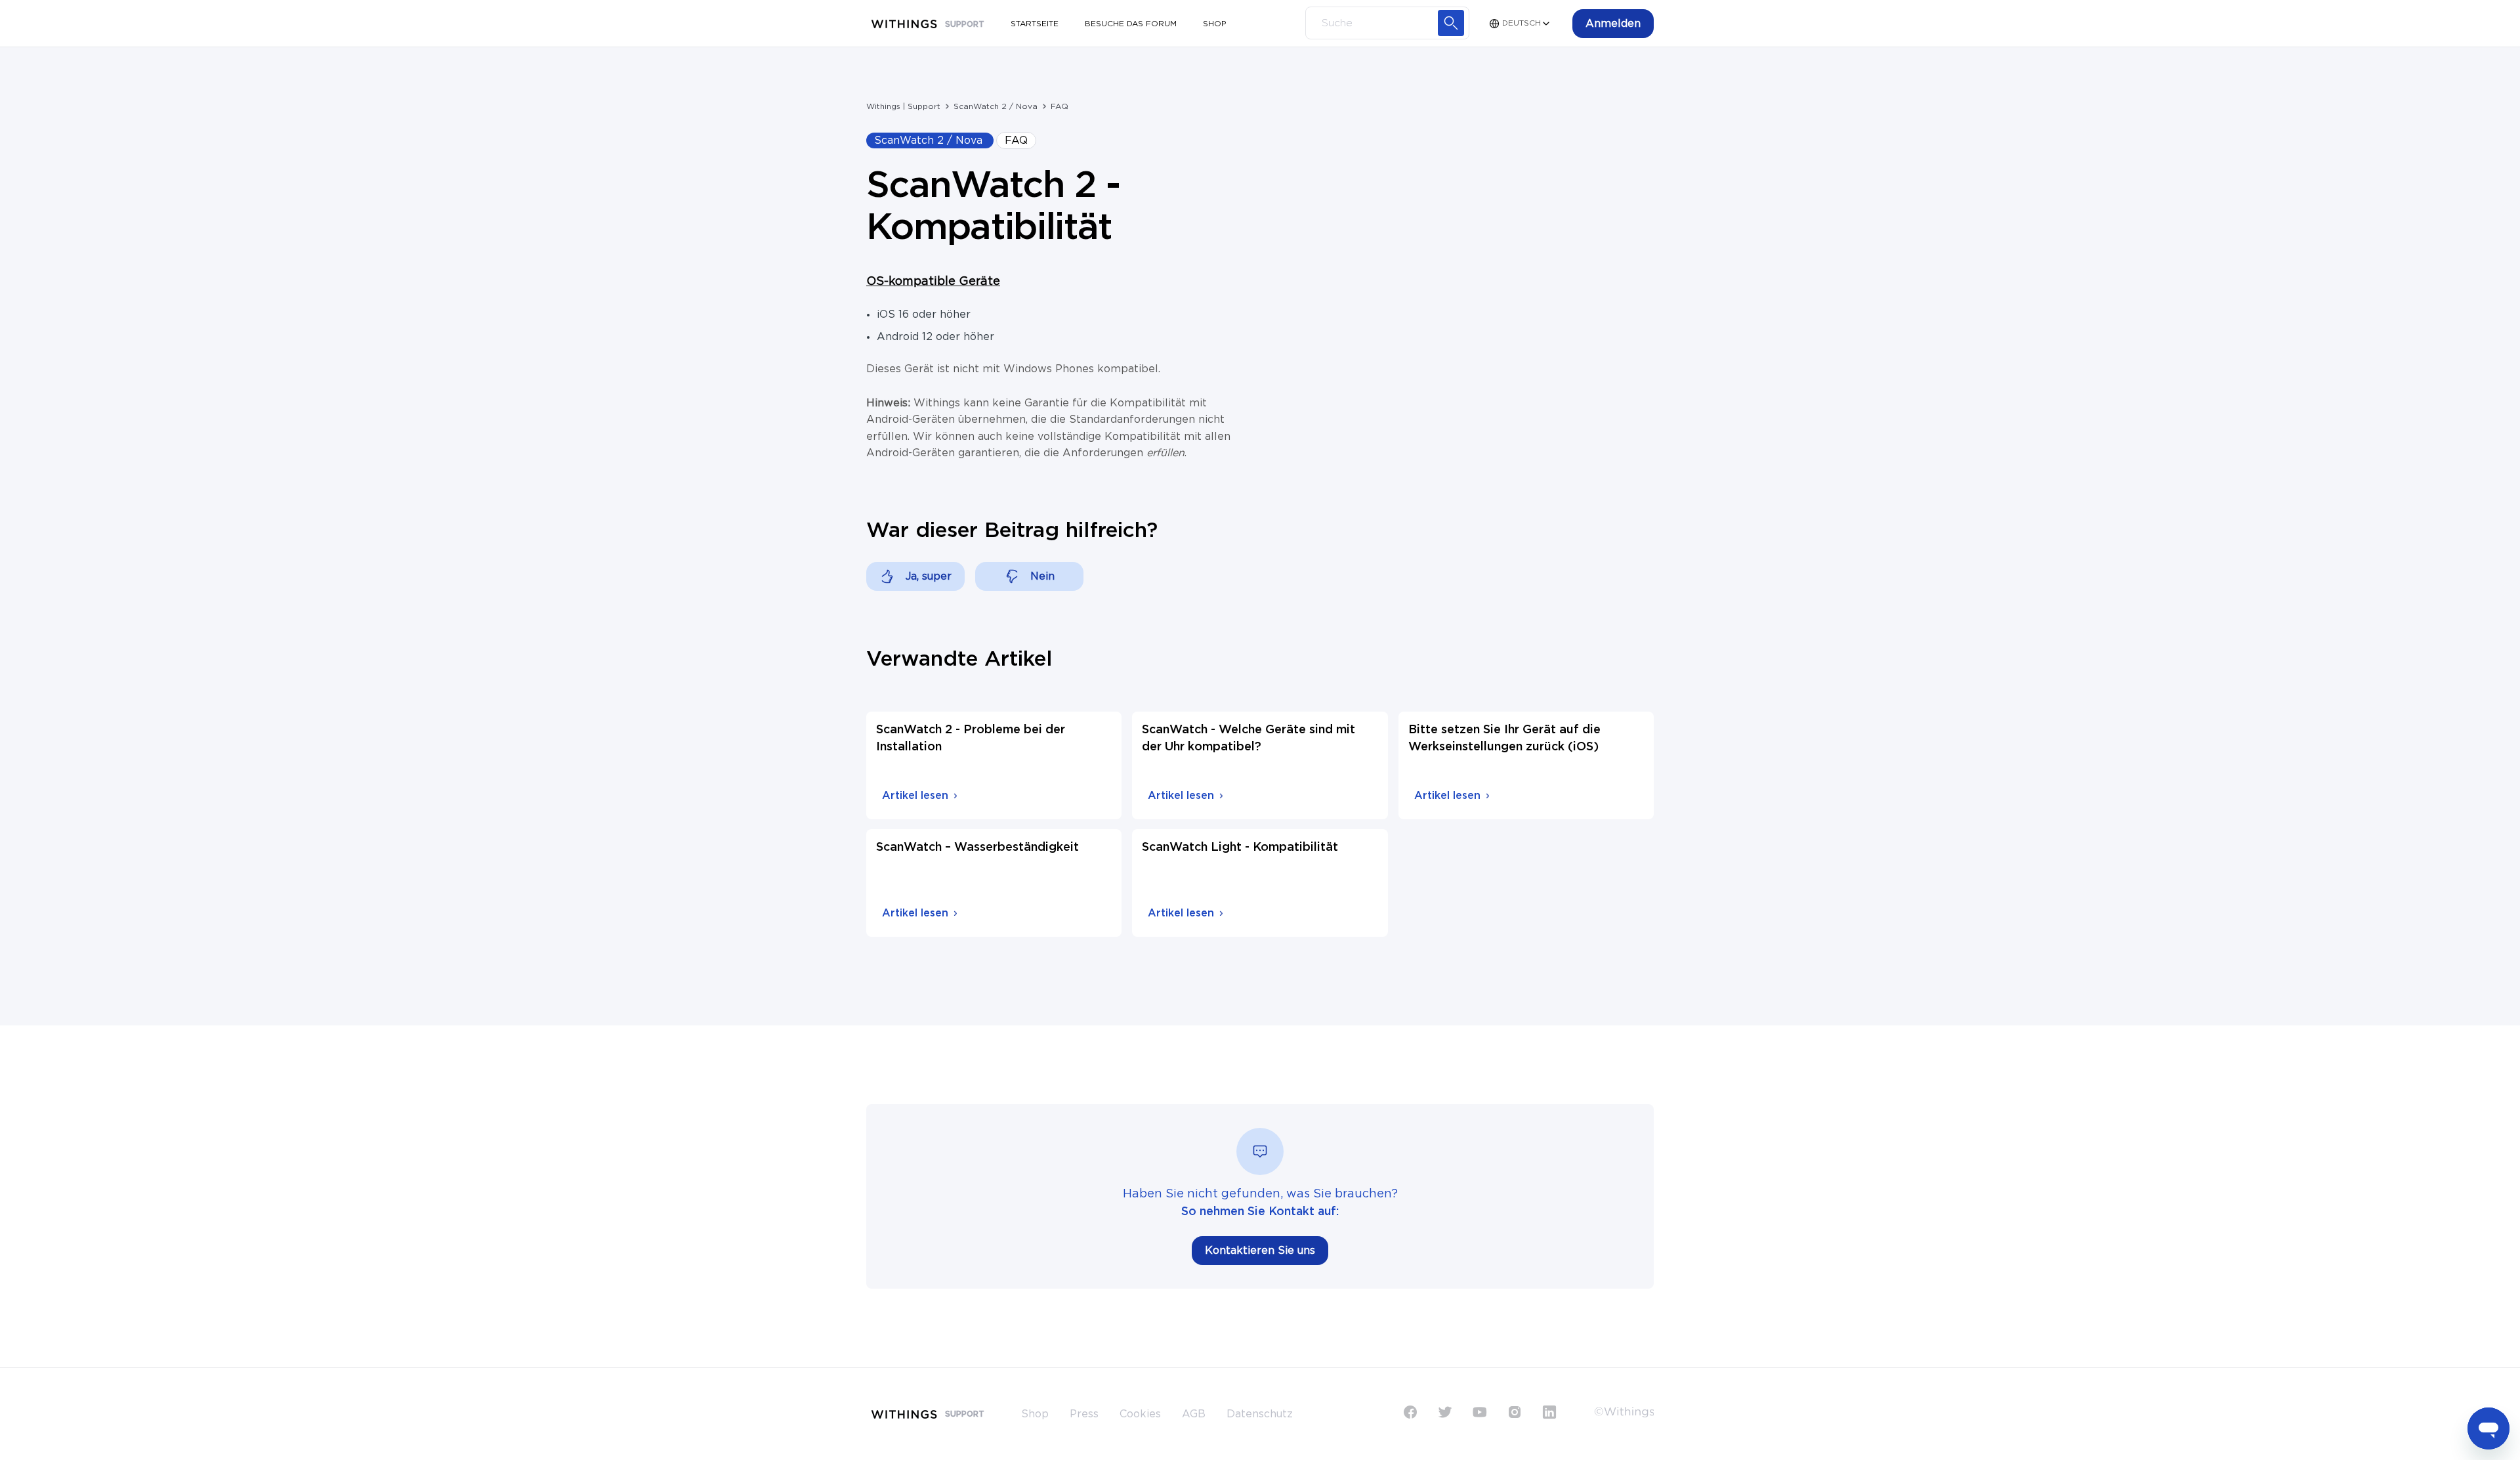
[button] (1613, 24)
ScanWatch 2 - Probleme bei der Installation (971, 739)
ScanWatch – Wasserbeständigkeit (977, 848)
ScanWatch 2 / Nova (996, 106)
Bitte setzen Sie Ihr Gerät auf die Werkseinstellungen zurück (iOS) (1504, 739)
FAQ (1060, 106)
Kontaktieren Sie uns (1260, 1251)
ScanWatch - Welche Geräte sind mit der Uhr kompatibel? (1249, 739)
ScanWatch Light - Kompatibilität (1240, 848)
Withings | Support (903, 106)
